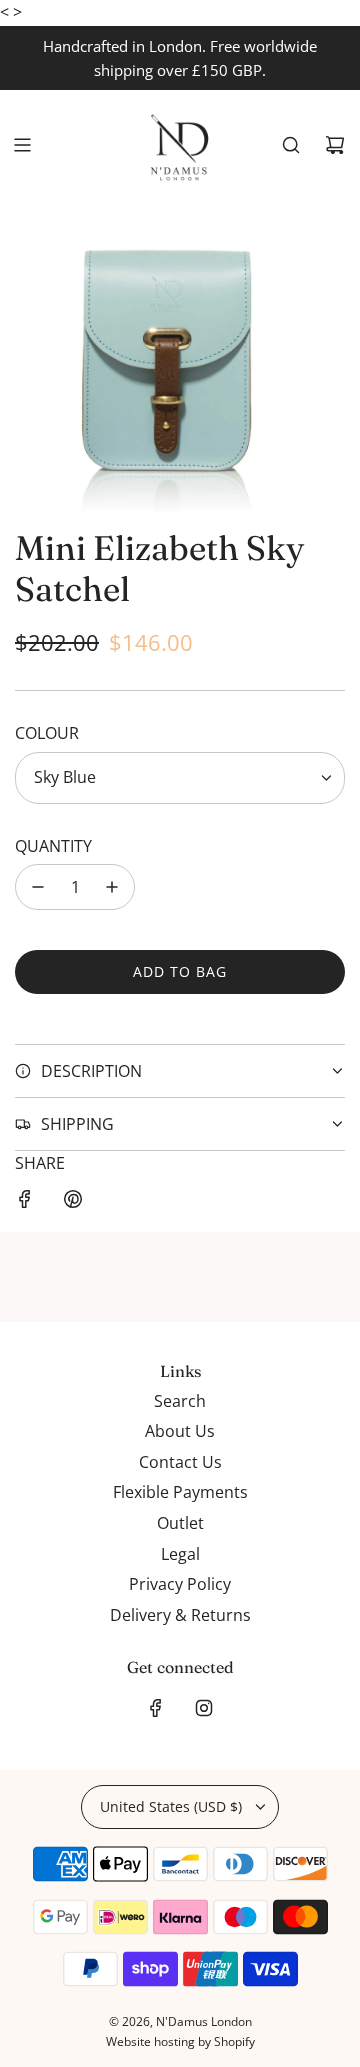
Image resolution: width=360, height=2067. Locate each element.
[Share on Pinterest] (73, 1203)
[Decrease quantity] (38, 887)
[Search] (291, 145)
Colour (47, 733)
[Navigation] (22, 145)
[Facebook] (156, 1708)
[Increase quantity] (112, 887)
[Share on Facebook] (25, 1203)
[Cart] (335, 145)
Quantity (53, 846)
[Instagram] (204, 1708)
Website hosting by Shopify (180, 2041)
